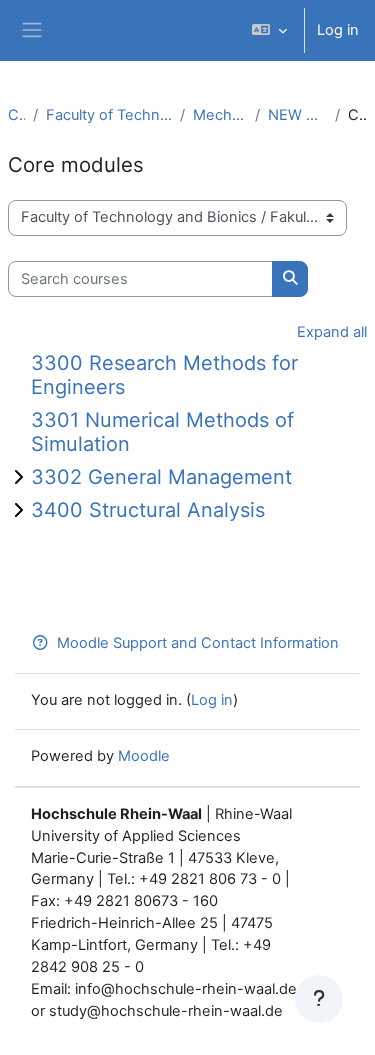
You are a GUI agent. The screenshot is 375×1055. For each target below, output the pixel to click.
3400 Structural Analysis (148, 510)
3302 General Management (161, 477)
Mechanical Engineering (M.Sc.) (220, 115)
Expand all (332, 332)
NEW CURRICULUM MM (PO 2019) (298, 115)
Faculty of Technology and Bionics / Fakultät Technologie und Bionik (109, 115)
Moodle (144, 756)
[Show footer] (319, 999)
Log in (338, 30)
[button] (269, 30)
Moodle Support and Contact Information (198, 643)
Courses (16, 115)
